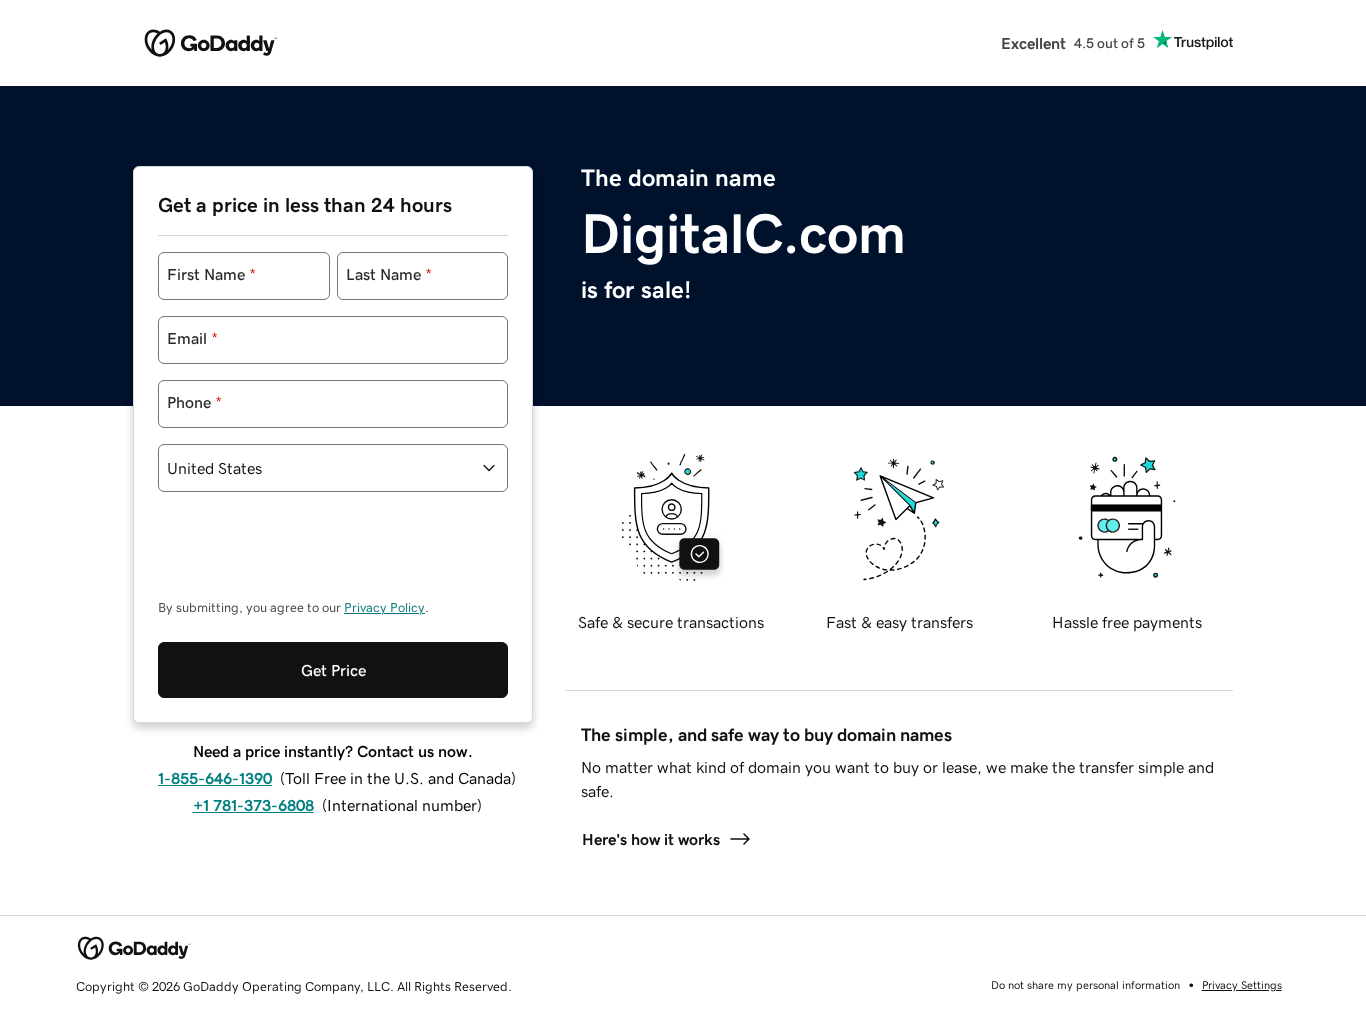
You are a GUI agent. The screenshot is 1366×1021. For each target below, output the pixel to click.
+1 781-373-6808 (253, 805)
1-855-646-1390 (215, 778)
